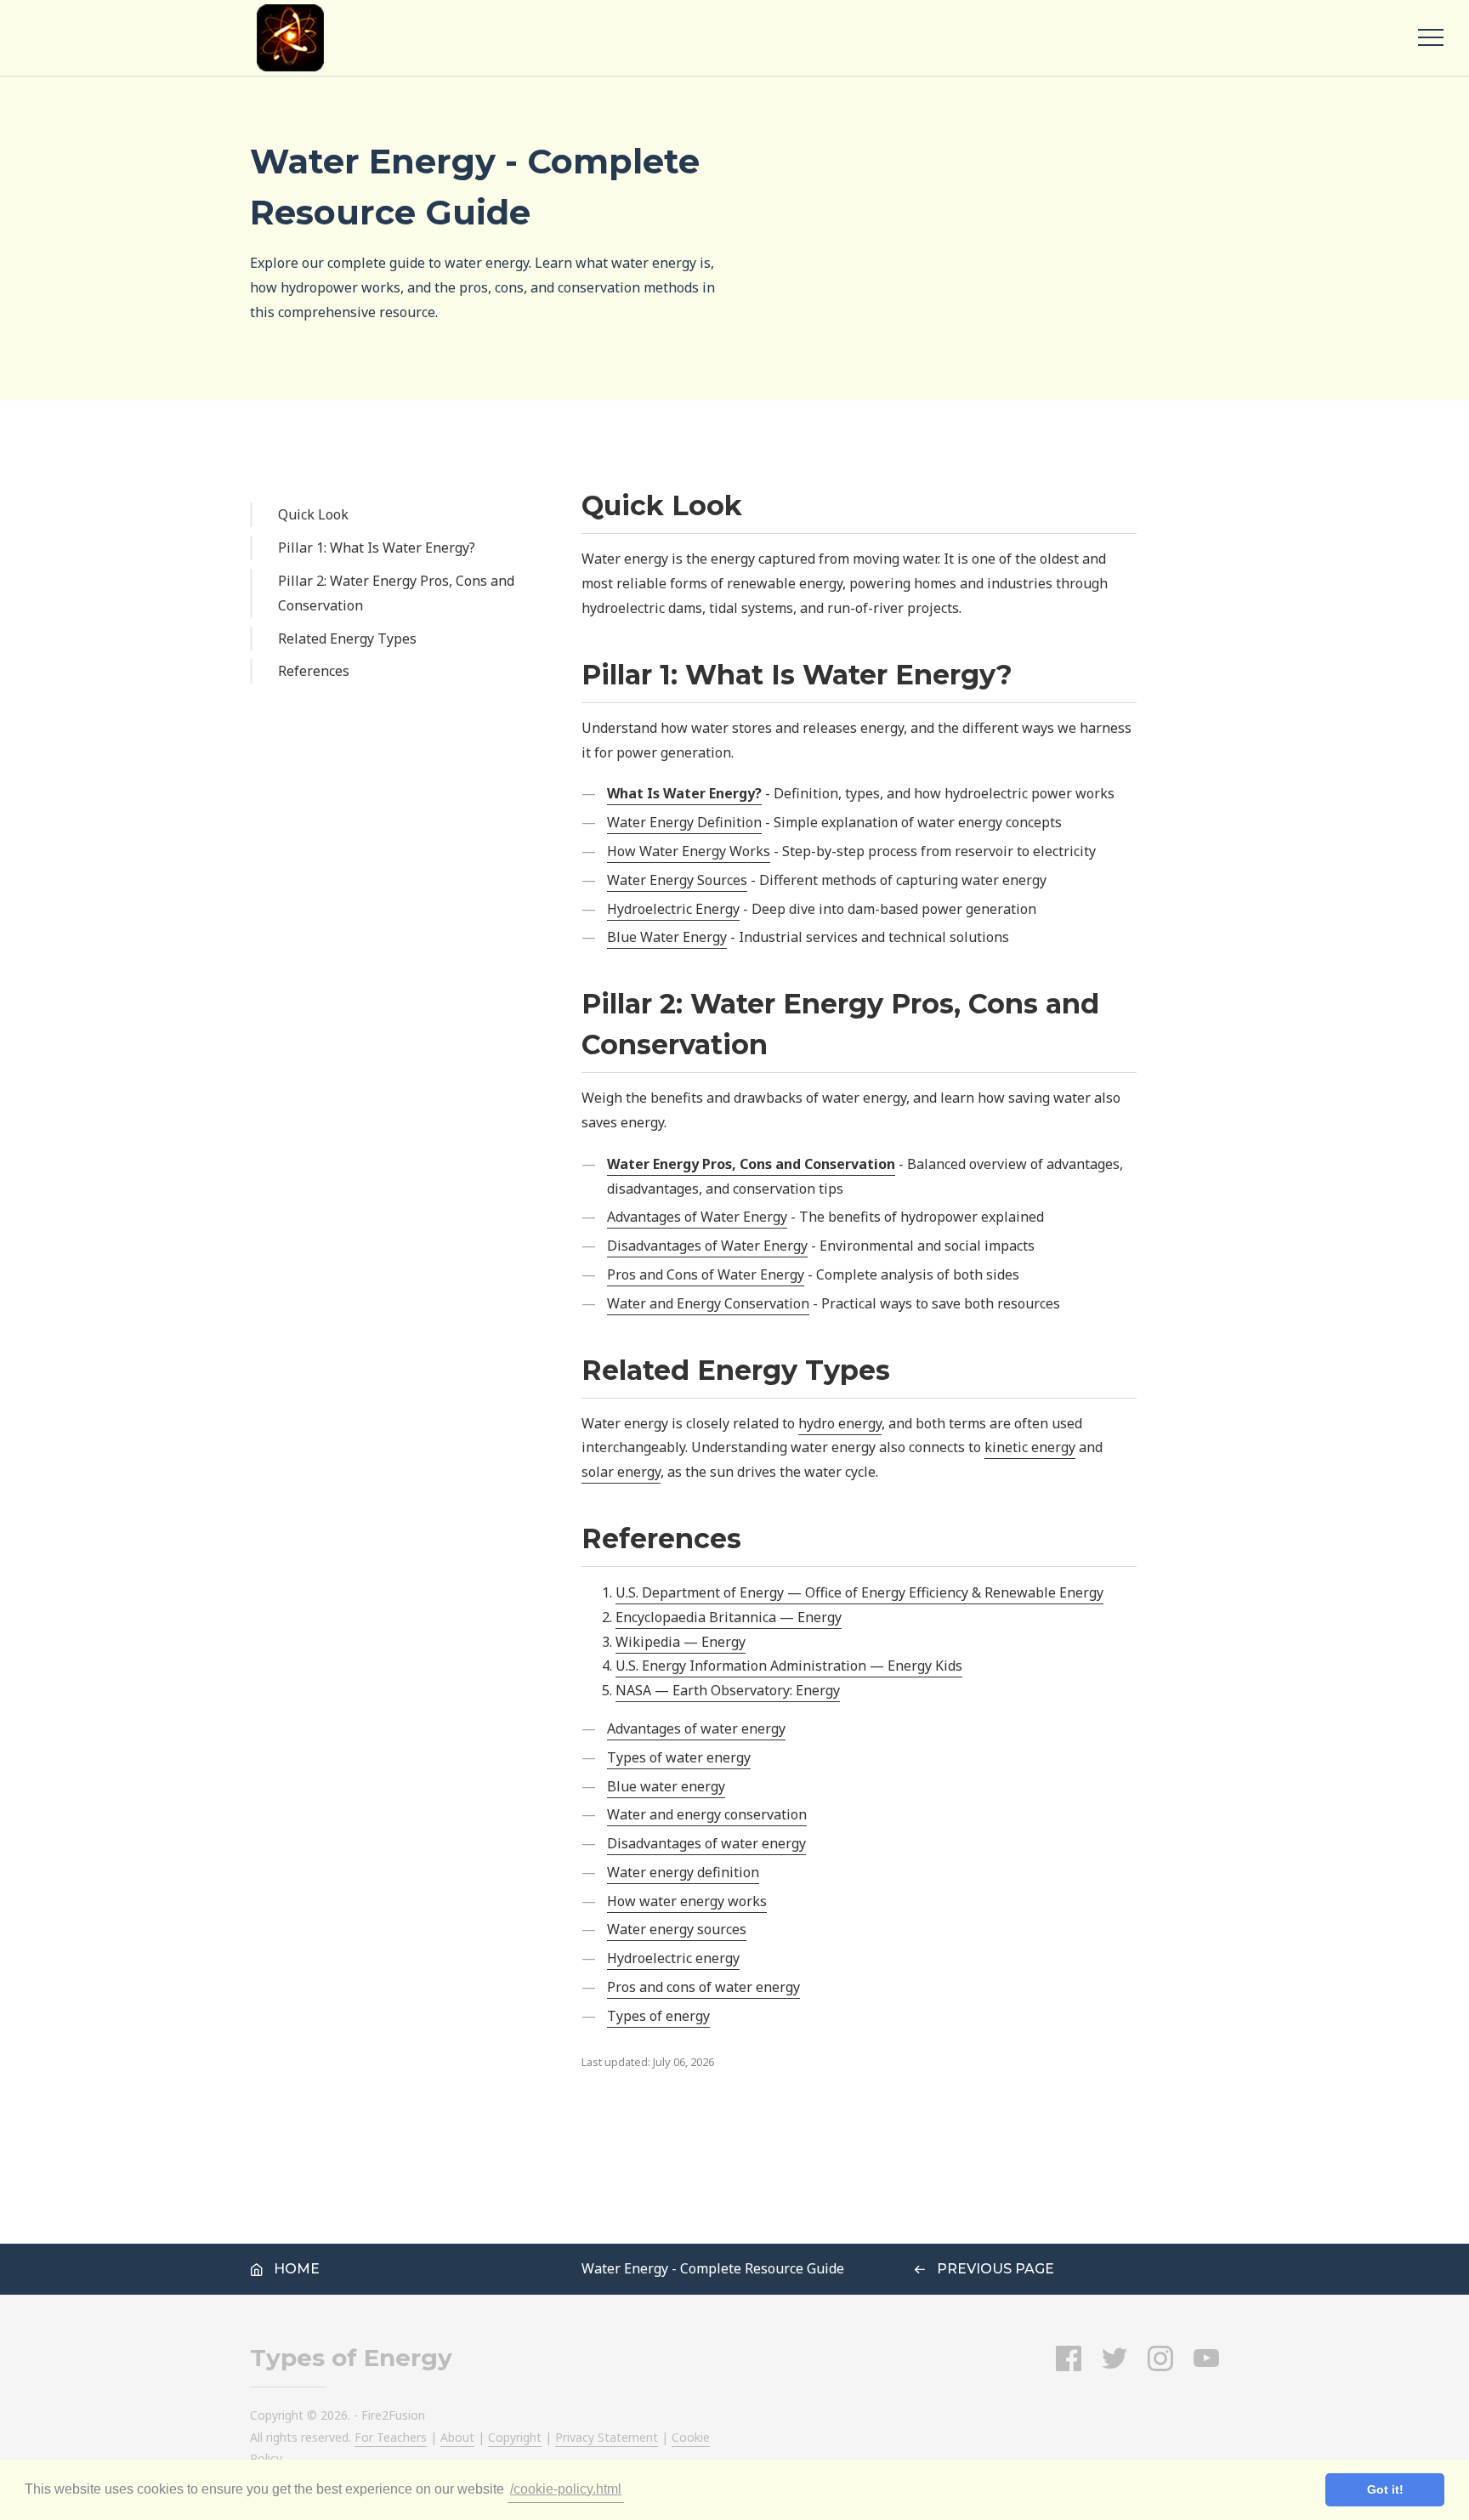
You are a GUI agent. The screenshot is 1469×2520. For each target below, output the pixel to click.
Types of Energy (351, 2358)
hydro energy (840, 1423)
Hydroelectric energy (673, 1958)
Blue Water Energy (667, 937)
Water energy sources (677, 1929)
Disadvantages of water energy (706, 1843)
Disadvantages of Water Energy (707, 1246)
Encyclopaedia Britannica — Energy (729, 1617)
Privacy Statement (607, 2437)
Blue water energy (666, 1786)
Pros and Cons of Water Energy (706, 1274)
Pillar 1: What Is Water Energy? (377, 548)
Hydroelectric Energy (673, 909)
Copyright (515, 2437)
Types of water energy (679, 1757)
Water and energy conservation (707, 1814)
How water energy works (687, 1901)
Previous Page (994, 2269)
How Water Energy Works (689, 851)
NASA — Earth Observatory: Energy (728, 1690)
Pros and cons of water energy (703, 1987)
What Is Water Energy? (684, 793)
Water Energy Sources (677, 880)
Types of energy (658, 2016)
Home (295, 2269)
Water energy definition (683, 1872)
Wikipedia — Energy (681, 1642)
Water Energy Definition (684, 822)
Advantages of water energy (696, 1728)
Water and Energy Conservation (708, 1303)
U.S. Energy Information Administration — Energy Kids (789, 1666)
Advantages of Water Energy (697, 1217)
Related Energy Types (347, 639)
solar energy (621, 1472)
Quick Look (313, 514)
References (314, 671)
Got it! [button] (1385, 2489)
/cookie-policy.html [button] (566, 2489)
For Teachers (391, 2437)
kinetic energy (1030, 1447)
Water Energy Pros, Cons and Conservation (751, 1164)
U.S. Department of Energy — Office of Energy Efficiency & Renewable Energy (859, 1592)
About (457, 2437)
